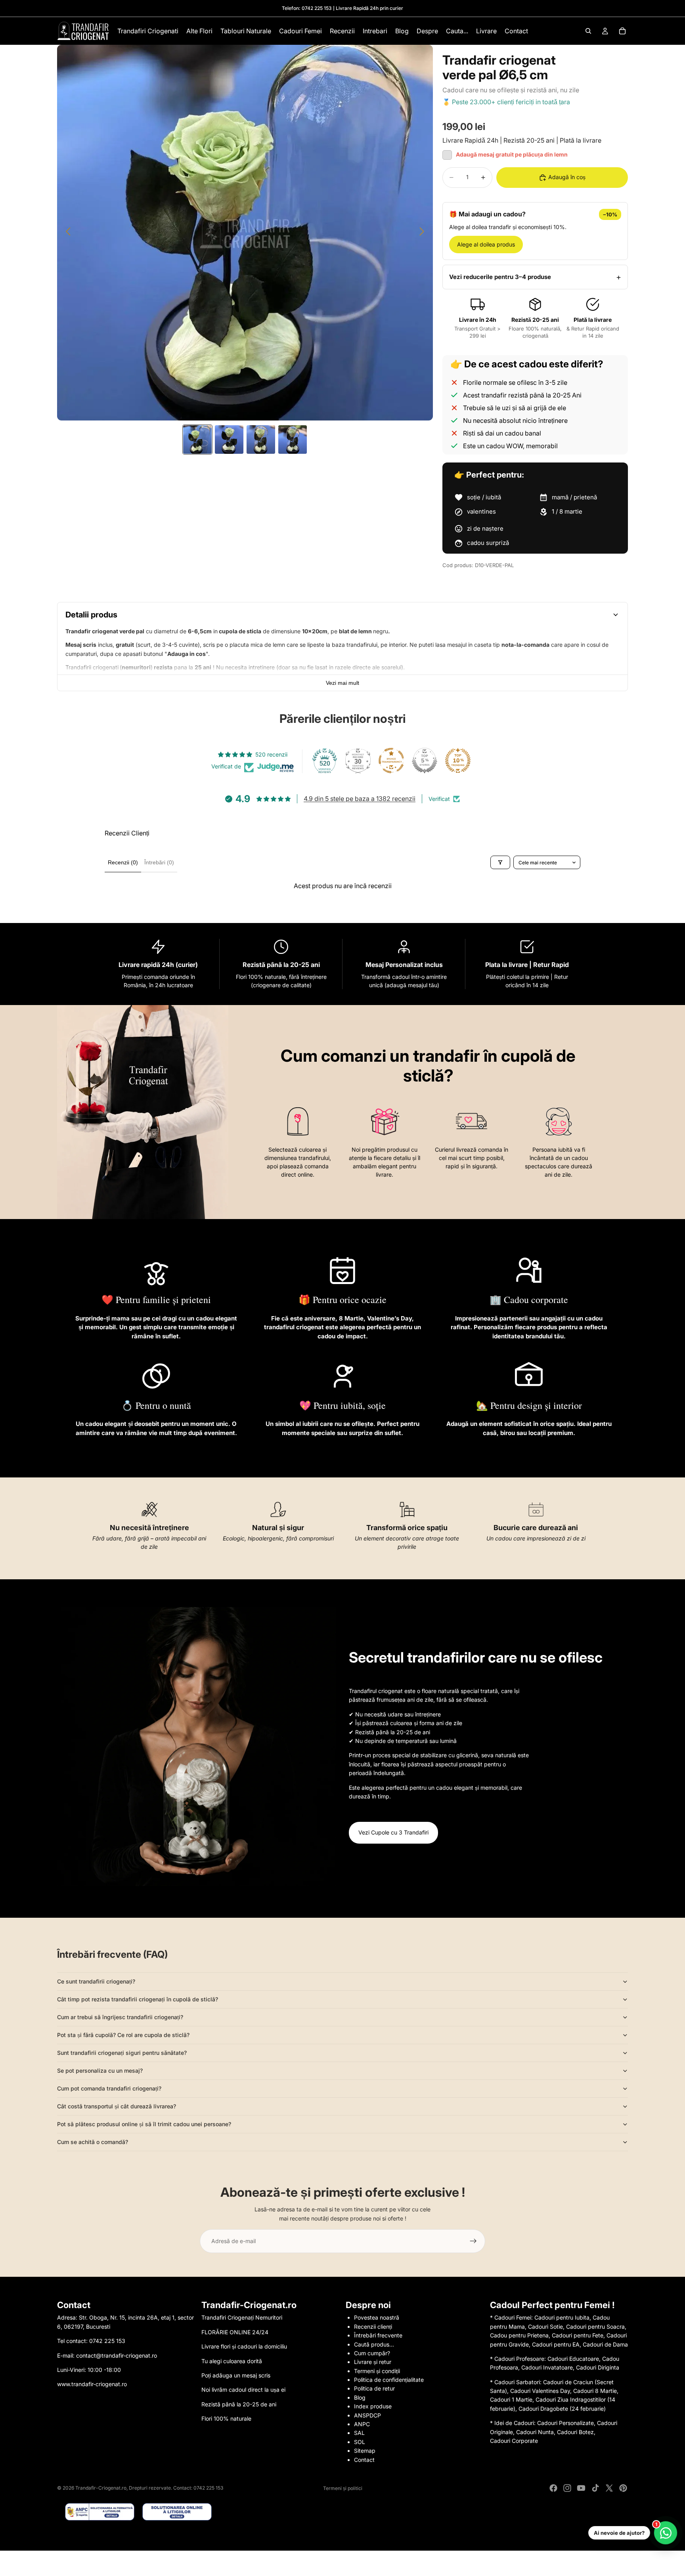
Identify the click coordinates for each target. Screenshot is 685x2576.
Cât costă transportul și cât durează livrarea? (117, 2106)
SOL (360, 2442)
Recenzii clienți (373, 2327)
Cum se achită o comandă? (93, 2142)
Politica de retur (374, 2388)
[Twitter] (609, 2488)
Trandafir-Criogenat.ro (101, 2488)
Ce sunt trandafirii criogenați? (96, 1981)
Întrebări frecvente (378, 2335)
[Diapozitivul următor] (424, 233)
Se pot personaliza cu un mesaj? (100, 2071)
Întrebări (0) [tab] (159, 862)
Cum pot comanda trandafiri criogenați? (109, 2088)
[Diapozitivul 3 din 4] (261, 440)
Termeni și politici (343, 2488)
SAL (359, 2433)
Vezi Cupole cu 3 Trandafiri (393, 1832)
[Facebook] (553, 2488)
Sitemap (365, 2451)
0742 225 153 (317, 8)
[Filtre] (500, 862)
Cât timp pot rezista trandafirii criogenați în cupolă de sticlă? (138, 1999)
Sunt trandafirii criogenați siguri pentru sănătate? (122, 2053)
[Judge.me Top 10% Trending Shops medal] (458, 761)
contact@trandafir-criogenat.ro (117, 2355)
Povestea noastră (377, 2317)
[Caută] (588, 31)
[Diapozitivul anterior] (66, 233)
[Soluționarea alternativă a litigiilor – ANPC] (100, 2512)
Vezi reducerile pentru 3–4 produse (500, 277)
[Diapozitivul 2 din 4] (229, 440)
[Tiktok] (595, 2488)
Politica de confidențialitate (389, 2380)
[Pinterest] (623, 2488)
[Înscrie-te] (473, 2241)
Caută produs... (374, 2344)
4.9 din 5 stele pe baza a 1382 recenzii (360, 799)
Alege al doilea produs (486, 244)
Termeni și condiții (377, 2371)
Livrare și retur (373, 2362)
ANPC (362, 2424)
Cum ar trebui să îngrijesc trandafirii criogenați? (120, 2017)
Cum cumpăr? (372, 2353)
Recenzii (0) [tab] (123, 862)
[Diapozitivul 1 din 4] (197, 440)
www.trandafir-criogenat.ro (92, 2384)
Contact (364, 2460)
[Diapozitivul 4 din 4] (293, 440)
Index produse (373, 2406)
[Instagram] (567, 2488)
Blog (360, 2397)
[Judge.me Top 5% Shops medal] (425, 761)
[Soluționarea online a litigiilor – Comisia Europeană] (177, 2512)
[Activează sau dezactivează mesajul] (447, 155)
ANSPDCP (367, 2415)
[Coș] (622, 31)
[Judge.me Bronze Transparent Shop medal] (391, 761)
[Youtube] (581, 2488)
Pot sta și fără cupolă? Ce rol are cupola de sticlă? (123, 2035)
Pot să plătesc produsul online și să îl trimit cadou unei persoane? (144, 2124)
